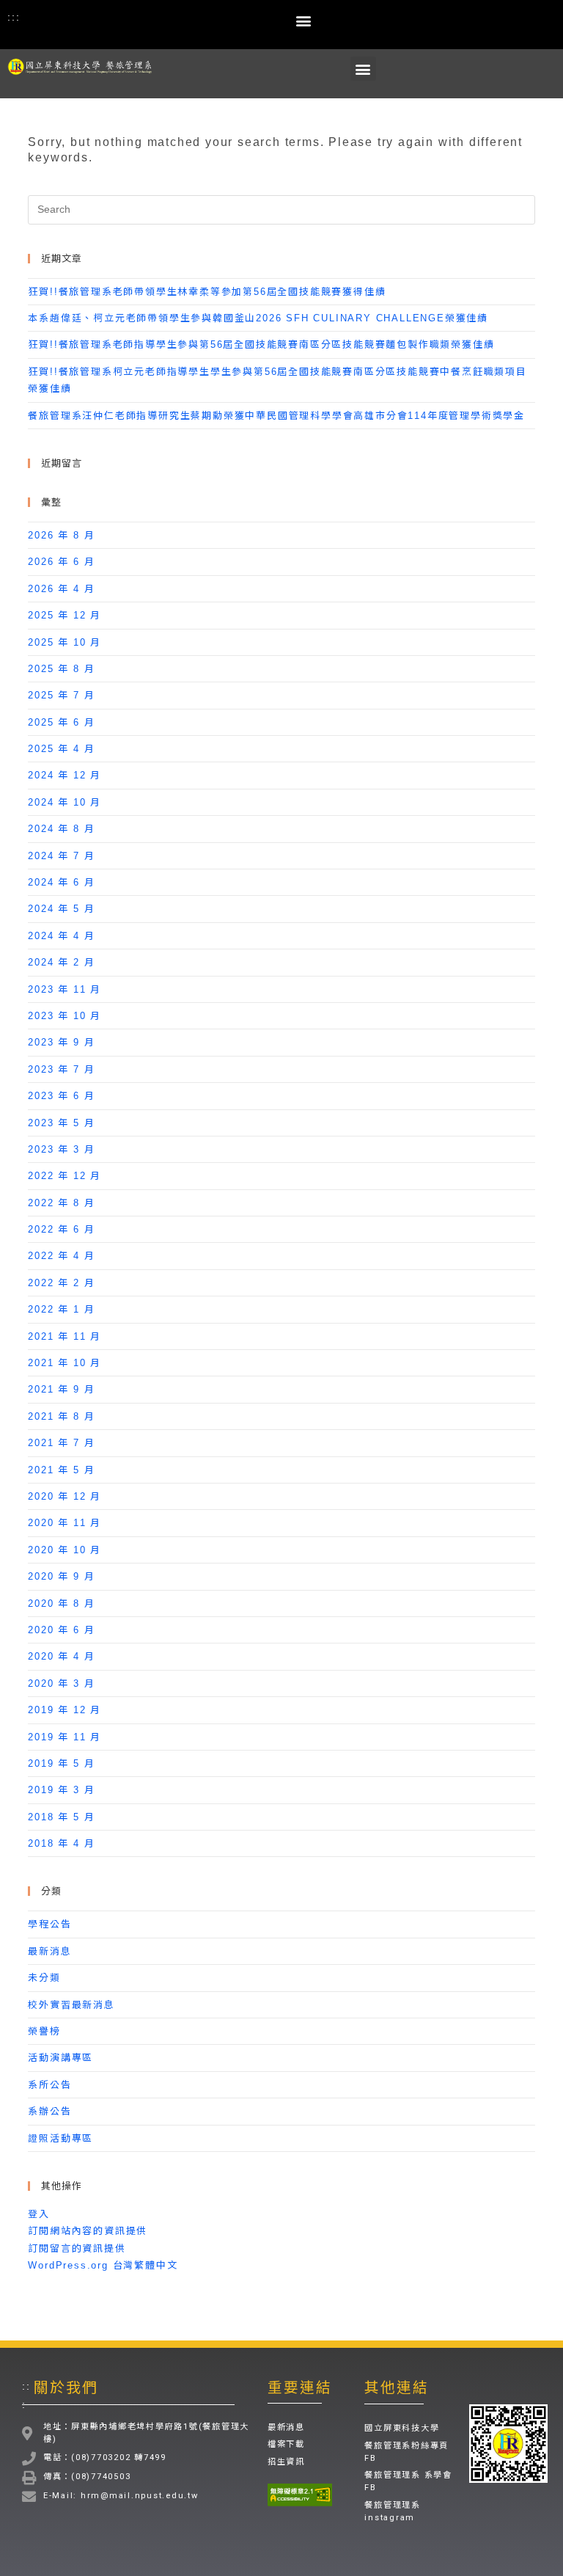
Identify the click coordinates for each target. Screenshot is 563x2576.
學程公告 (49, 1924)
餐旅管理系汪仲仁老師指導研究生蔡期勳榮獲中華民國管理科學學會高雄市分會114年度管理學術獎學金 (276, 416)
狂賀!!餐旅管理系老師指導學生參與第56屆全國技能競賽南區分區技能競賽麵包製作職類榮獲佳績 (261, 344)
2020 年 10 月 (65, 1550)
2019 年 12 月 (65, 1710)
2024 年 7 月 (61, 856)
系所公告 (49, 2085)
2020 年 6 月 (61, 1630)
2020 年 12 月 (65, 1496)
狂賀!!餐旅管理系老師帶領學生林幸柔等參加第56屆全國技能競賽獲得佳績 (207, 292)
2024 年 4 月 (61, 936)
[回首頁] (83, 66)
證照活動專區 (60, 2138)
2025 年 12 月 (65, 615)
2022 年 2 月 (61, 1283)
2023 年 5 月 (61, 1123)
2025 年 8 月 (61, 669)
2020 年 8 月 (61, 1603)
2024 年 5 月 (61, 909)
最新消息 (49, 1951)
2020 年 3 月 (61, 1683)
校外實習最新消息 (71, 2005)
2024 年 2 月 (61, 962)
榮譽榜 (44, 2031)
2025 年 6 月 (61, 722)
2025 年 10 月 (65, 642)
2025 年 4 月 (61, 749)
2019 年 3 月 (61, 1790)
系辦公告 (49, 2111)
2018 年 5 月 (61, 1817)
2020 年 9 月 (61, 1576)
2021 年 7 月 (61, 1443)
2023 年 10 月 (65, 1016)
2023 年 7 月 (61, 1069)
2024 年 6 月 (61, 882)
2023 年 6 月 (61, 1096)
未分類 (44, 1978)
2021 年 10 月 (65, 1363)
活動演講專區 (60, 2058)
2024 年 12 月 (65, 775)
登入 (39, 2214)
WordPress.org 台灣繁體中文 (103, 2265)
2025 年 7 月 (61, 695)
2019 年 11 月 (65, 1737)
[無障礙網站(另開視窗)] (300, 2495)
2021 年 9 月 (61, 1389)
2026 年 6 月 (61, 562)
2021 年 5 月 (61, 1470)
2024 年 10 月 (65, 802)
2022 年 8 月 (61, 1203)
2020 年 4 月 (61, 1656)
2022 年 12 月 (65, 1176)
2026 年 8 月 (61, 535)
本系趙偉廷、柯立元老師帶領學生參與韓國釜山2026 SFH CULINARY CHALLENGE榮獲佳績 (258, 318)
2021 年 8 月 (61, 1416)
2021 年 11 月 (65, 1336)
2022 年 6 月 (61, 1229)
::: (14, 17)
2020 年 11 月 (65, 1523)
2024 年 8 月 (61, 829)
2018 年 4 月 (61, 1843)
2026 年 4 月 (61, 589)
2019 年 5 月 (61, 1763)
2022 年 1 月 (61, 1309)
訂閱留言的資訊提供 (77, 2248)
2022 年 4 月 (61, 1256)
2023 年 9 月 (61, 1042)
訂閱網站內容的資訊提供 (88, 2231)
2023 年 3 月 (61, 1149)
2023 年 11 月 (65, 989)
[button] (305, 20)
